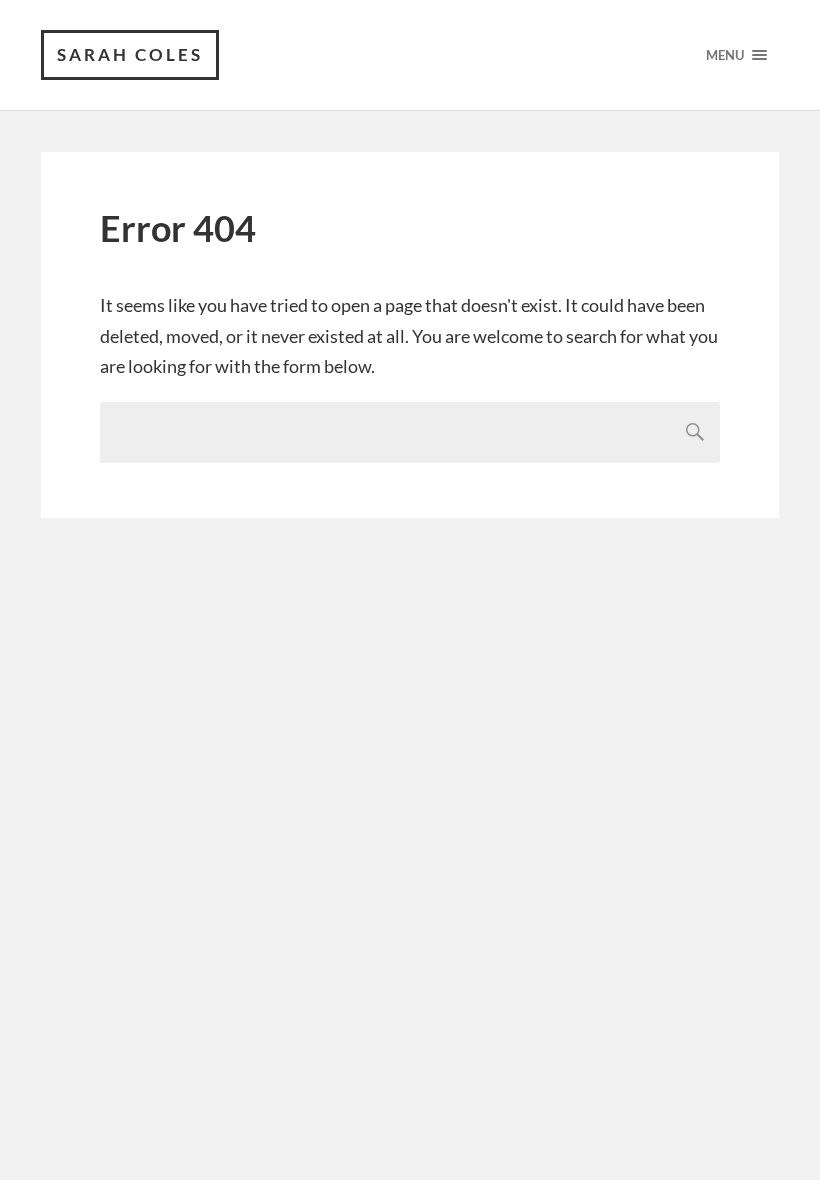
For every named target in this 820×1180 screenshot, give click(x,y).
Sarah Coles (130, 54)
